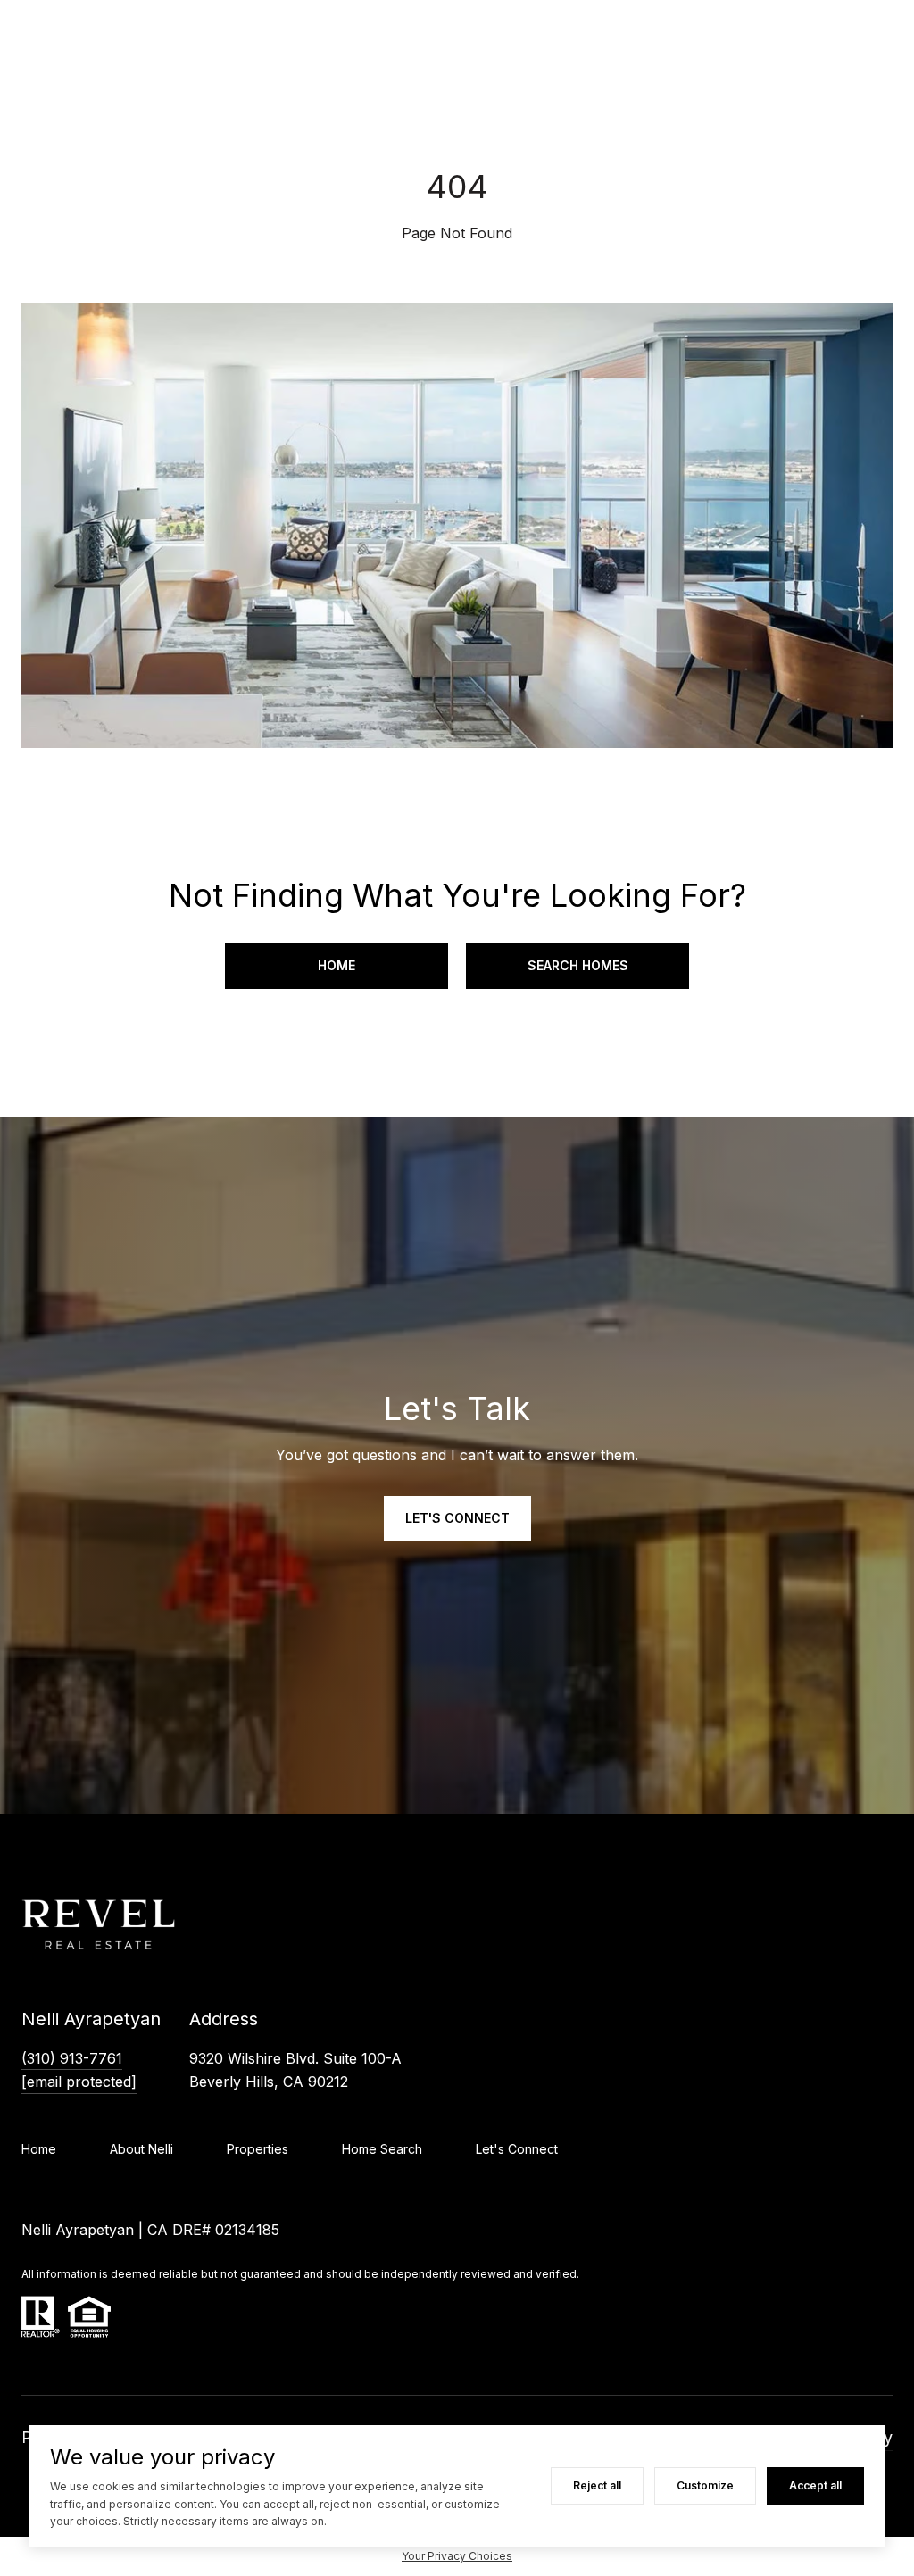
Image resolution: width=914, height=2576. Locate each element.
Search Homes (578, 965)
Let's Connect (517, 2149)
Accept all (815, 2485)
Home (337, 965)
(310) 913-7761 (72, 2058)
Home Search (382, 2149)
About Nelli (141, 2149)
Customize (705, 2485)
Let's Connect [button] (457, 1518)
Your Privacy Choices (457, 2556)
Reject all (597, 2485)
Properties (258, 2149)
